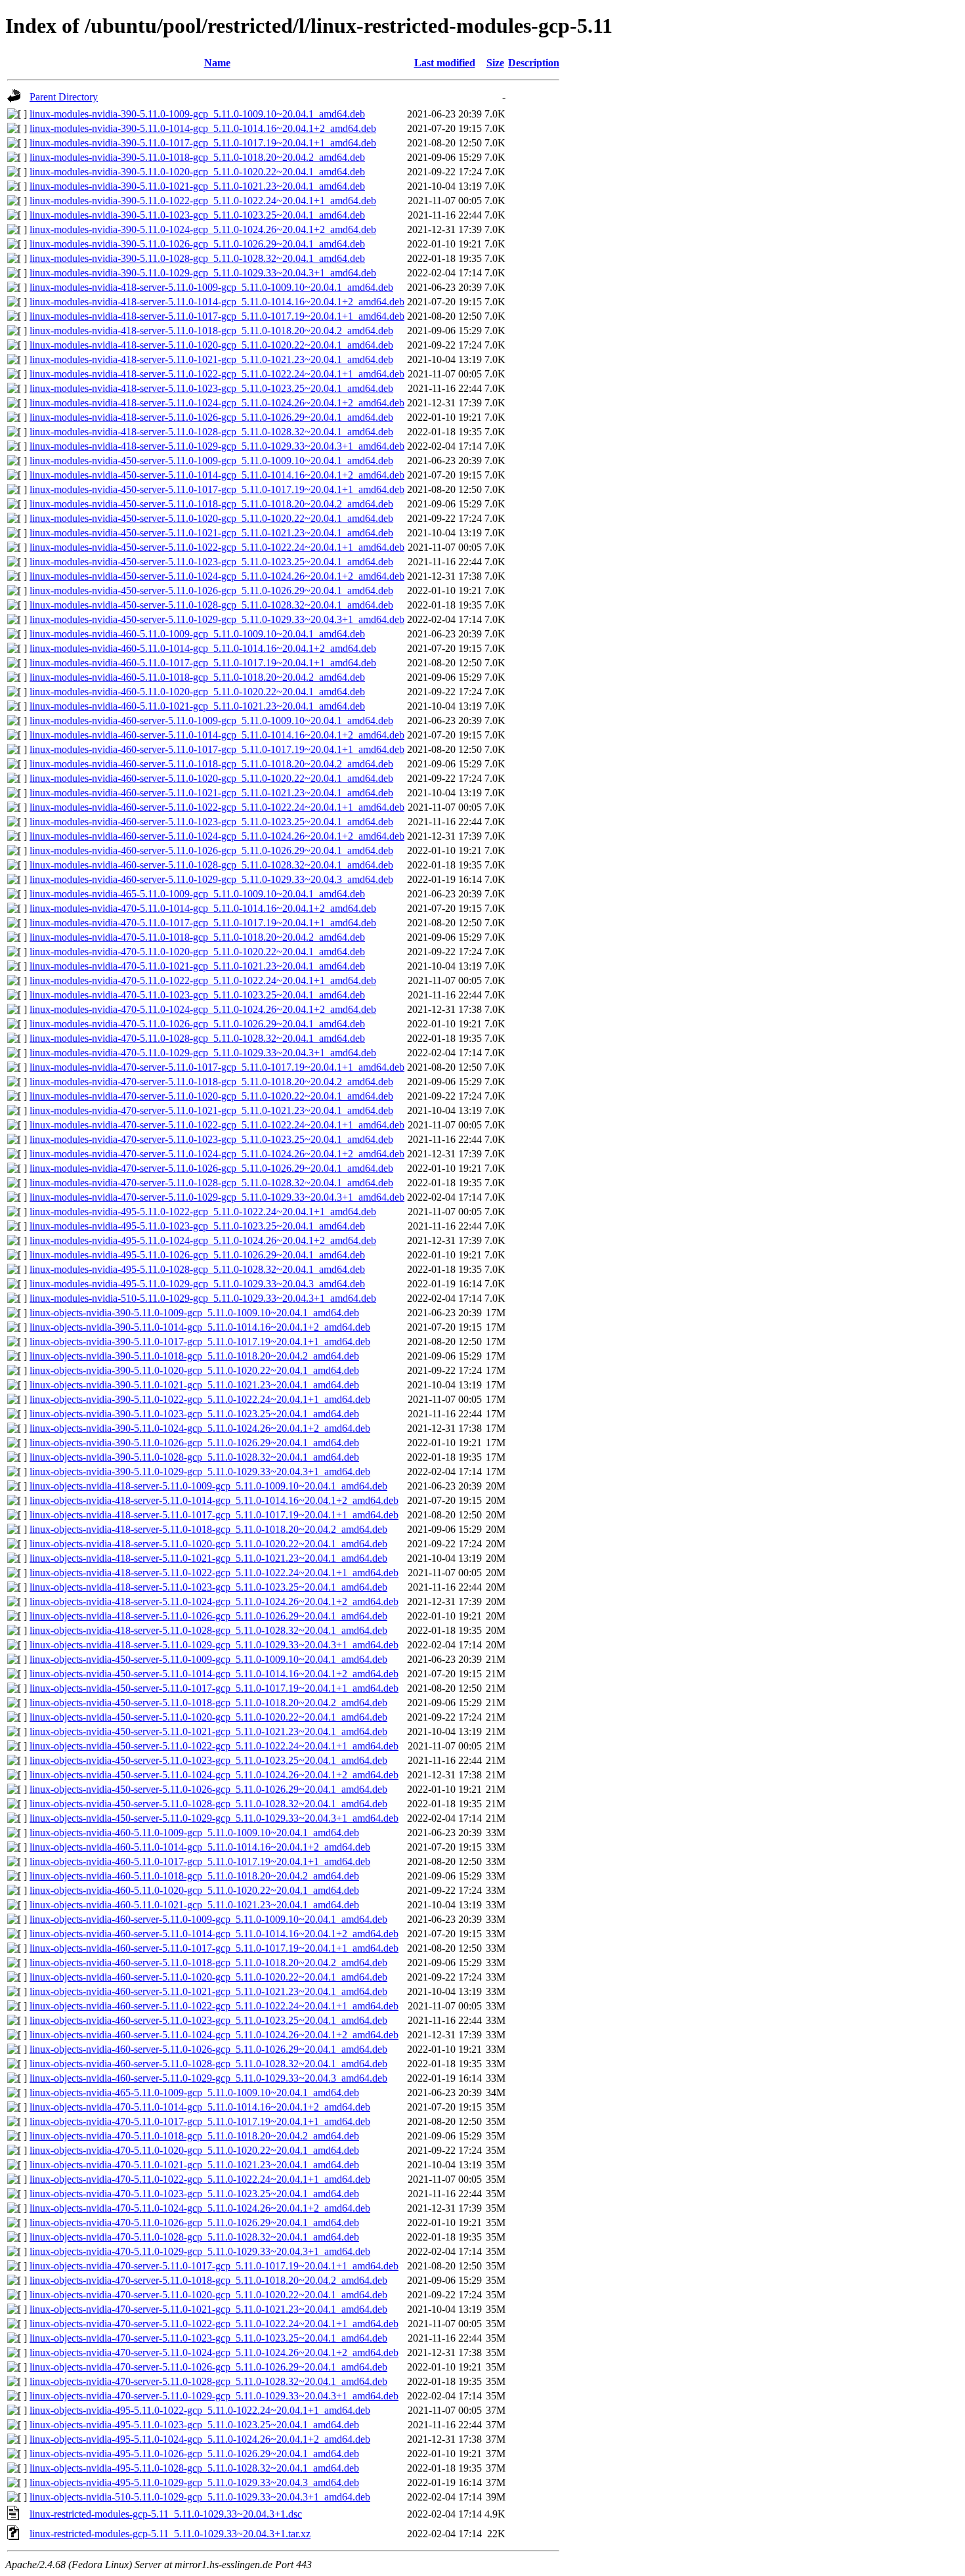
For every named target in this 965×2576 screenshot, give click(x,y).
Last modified (445, 63)
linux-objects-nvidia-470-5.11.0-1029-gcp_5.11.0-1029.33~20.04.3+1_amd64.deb (200, 2251)
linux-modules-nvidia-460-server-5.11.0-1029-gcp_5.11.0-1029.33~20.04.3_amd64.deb (211, 879)
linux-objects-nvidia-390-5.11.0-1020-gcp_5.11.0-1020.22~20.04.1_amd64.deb (194, 1370)
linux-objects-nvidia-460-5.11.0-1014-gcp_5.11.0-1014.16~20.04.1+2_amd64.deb (200, 1847)
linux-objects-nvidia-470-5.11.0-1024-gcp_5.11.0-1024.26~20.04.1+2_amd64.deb (200, 2208)
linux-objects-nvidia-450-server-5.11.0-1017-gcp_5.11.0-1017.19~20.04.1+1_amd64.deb (214, 1688)
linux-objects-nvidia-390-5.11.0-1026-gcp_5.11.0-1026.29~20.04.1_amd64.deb (194, 1443)
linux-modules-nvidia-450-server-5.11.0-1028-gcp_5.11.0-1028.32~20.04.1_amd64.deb (211, 605)
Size (495, 63)
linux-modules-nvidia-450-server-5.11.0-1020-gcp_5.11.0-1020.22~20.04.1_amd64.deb (211, 518)
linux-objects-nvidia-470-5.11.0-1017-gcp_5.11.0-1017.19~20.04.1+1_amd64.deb (200, 2121)
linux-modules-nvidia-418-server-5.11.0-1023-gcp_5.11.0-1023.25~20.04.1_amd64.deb (211, 388)
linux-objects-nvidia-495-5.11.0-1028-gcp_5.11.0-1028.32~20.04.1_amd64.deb (194, 2468)
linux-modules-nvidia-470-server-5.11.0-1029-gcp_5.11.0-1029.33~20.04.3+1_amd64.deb (217, 1197)
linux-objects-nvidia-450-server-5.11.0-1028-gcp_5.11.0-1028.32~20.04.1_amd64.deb (208, 1804)
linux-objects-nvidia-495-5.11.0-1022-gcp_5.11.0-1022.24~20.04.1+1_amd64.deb (200, 2410)
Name (217, 63)
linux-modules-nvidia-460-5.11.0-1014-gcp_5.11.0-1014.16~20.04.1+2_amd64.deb (203, 648)
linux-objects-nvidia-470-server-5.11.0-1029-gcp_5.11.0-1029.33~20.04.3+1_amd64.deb (214, 2396)
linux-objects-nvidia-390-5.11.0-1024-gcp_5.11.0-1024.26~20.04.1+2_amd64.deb (200, 1428)
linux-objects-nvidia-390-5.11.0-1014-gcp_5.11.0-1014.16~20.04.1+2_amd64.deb (200, 1327)
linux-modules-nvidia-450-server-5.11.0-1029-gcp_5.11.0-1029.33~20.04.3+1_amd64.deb (217, 619)
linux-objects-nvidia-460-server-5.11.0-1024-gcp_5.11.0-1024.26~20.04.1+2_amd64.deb (214, 2035)
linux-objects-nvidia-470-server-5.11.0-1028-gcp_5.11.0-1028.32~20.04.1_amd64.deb (208, 2381)
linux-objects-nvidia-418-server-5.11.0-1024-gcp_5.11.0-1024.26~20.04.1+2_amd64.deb (214, 1601)
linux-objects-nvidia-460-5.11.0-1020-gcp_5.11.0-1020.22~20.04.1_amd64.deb (194, 1890)
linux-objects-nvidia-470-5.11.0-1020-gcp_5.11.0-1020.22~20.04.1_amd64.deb (194, 2150)
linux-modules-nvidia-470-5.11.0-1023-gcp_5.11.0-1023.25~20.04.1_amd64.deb (197, 995)
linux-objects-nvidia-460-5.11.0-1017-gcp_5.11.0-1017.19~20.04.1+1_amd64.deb (200, 1861)
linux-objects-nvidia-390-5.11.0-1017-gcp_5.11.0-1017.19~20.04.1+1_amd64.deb (200, 1342)
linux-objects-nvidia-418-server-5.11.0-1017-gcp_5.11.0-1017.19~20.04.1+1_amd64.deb (214, 1515)
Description (534, 63)
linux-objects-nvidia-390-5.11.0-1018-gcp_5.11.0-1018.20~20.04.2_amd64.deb (194, 1356)
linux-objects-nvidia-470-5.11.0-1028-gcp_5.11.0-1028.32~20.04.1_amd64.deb (194, 2237)
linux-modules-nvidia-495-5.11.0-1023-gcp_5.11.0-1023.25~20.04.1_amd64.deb (197, 1226)
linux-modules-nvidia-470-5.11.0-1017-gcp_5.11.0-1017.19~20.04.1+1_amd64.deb (203, 923)
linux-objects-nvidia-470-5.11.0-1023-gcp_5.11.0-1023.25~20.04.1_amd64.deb (194, 2194)
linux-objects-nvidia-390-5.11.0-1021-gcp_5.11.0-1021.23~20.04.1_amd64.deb (194, 1385)
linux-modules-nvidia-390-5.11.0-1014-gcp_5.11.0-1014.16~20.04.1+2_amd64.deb (203, 128)
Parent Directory (64, 97)
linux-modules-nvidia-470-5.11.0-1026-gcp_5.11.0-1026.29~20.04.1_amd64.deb (197, 1024)
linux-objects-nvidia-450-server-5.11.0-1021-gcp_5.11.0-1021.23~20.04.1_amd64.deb (208, 1731)
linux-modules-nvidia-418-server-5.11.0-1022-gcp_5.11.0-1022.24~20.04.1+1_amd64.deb (217, 374)
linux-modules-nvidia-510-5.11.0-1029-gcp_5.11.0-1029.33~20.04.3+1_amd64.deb (203, 1298)
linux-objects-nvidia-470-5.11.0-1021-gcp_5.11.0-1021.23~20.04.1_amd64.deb (194, 2165)
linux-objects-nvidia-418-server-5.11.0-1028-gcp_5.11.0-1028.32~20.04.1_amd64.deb (208, 1630)
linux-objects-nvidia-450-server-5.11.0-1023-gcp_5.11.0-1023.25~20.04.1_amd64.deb (208, 1760)
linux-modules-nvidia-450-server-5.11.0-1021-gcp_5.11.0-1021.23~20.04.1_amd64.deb (211, 533)
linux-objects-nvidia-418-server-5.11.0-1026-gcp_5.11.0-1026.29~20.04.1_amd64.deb (208, 1616)
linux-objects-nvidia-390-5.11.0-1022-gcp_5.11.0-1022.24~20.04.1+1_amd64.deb (200, 1399)
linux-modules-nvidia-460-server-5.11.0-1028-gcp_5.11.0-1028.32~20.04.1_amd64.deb (211, 865)
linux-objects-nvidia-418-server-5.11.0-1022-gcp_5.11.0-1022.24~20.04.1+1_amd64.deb (214, 1573)
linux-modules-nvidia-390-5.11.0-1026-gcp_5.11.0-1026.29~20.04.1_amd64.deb (197, 244)
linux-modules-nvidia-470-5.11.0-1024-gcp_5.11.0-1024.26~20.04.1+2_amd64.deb (203, 1009)
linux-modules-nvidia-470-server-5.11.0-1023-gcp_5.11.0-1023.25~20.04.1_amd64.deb (211, 1139)
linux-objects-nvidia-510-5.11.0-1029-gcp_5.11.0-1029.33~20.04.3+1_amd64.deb (200, 2497)
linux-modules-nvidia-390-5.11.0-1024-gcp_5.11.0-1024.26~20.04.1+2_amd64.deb (203, 229)
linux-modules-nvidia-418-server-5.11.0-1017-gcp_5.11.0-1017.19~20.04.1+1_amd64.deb (217, 316)
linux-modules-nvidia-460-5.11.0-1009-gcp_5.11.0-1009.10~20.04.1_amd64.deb (197, 634)
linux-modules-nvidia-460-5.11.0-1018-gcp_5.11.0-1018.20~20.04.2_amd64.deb (197, 677)
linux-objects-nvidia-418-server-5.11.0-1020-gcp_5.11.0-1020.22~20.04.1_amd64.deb (208, 1544)
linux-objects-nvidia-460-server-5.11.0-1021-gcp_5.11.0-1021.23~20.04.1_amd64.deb (208, 1991)
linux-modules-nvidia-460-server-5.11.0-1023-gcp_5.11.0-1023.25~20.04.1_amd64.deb (211, 822)
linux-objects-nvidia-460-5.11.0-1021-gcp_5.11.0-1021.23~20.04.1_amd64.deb (194, 1905)
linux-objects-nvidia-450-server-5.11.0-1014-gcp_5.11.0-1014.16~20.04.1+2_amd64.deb (214, 1674)
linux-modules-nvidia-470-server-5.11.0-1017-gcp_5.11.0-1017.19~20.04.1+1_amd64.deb (217, 1067)
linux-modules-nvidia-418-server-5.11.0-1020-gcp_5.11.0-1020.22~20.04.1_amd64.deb (211, 345)
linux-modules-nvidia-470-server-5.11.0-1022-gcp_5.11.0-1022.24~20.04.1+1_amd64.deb (217, 1125)
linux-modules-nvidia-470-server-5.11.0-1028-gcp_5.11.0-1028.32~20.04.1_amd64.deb (211, 1183)
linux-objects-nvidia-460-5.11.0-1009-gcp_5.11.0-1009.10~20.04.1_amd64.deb (194, 1833)
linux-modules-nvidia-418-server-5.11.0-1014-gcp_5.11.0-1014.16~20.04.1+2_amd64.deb (217, 302)
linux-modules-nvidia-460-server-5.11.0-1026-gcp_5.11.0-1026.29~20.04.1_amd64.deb (211, 850)
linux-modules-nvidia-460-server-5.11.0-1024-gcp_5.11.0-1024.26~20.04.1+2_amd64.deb (217, 836)
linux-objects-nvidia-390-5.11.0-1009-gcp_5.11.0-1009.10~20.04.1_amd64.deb (194, 1313)
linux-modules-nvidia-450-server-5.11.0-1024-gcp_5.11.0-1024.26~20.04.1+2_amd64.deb (217, 576)
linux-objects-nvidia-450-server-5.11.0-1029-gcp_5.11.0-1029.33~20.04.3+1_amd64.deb (214, 1818)
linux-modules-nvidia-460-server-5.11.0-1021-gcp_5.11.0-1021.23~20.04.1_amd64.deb (211, 793)
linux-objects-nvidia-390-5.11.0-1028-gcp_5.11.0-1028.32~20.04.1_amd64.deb (194, 1457)
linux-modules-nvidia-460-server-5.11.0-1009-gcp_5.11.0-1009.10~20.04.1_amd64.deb (211, 720)
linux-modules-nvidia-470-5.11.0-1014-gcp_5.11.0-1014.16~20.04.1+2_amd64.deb (203, 908)
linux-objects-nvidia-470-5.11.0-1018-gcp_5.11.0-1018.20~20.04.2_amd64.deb (194, 2136)
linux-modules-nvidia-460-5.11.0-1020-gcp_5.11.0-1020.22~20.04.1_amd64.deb (197, 692)
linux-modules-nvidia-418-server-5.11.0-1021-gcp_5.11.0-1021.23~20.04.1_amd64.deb (211, 359)
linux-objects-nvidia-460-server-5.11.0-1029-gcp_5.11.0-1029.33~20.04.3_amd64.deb (208, 2078)
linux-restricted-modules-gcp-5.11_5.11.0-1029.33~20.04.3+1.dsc (166, 2514)
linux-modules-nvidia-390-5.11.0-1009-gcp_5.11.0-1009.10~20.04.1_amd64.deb (197, 114)
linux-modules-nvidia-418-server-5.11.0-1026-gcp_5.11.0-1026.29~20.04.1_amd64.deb (211, 417)
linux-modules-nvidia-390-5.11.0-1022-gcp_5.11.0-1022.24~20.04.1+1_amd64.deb (203, 201)
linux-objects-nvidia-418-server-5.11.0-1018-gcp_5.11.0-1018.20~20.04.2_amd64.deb (208, 1529)
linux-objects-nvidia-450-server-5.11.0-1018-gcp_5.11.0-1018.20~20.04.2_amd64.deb (208, 1703)
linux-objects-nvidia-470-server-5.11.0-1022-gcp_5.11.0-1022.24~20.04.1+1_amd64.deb (214, 2324)
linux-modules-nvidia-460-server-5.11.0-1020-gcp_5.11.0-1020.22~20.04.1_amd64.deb (211, 778)
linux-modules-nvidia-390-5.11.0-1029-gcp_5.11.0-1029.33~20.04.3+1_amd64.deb (203, 273)
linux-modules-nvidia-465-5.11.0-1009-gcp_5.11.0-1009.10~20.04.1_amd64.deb (197, 894)
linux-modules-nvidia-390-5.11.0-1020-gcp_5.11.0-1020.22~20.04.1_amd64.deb (197, 172)
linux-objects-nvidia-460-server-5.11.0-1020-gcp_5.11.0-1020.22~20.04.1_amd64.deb (208, 1977)
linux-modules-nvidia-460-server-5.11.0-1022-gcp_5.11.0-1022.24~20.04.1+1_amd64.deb (217, 807)
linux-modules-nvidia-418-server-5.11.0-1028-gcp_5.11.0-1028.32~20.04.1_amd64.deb (211, 432)
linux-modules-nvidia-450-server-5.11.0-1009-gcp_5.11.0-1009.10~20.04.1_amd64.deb (211, 461)
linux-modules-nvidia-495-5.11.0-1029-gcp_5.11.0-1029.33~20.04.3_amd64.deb (197, 1284)
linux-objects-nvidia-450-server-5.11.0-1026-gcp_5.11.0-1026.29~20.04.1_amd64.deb (208, 1789)
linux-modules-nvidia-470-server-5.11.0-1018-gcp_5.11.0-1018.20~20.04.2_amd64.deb (211, 1082)
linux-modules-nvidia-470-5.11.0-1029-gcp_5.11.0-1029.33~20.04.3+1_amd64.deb (203, 1053)
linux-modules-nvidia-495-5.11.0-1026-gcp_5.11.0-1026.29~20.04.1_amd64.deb (197, 1255)
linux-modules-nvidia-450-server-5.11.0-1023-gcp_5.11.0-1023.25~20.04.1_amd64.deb (211, 562)
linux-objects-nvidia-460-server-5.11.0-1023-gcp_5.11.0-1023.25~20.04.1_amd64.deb (208, 2020)
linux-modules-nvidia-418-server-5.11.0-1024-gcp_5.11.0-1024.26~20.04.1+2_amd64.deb (217, 403)
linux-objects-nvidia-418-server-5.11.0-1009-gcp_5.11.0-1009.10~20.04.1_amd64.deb (208, 1486)
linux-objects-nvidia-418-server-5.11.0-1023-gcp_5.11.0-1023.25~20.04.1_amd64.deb (208, 1587)
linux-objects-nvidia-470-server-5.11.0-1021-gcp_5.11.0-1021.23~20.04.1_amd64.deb (208, 2309)
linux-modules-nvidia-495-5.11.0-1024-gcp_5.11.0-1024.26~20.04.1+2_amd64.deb (203, 1240)
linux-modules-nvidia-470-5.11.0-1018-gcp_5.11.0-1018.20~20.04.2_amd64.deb (197, 937)
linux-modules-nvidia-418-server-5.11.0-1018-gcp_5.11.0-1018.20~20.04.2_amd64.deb (211, 331)
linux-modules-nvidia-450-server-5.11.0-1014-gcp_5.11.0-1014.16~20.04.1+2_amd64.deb (217, 475)
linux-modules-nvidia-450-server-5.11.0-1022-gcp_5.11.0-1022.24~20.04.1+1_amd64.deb (217, 547)
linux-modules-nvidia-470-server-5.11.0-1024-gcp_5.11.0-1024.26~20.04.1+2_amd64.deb (217, 1154)
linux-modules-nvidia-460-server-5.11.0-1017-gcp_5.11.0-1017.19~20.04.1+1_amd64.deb (217, 749)
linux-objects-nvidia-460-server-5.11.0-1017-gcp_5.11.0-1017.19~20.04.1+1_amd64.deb (214, 1948)
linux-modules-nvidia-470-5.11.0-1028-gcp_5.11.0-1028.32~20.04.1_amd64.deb (197, 1038)
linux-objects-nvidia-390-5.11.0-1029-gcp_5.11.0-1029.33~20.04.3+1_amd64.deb (200, 1471)
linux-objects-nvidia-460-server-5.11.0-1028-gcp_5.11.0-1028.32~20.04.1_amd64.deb (208, 2064)
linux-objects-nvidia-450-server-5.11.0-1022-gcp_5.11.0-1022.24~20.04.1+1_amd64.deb (214, 1746)
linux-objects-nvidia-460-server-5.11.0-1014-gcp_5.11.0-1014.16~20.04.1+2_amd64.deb (214, 1934)
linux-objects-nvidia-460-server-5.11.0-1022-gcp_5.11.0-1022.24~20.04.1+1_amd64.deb (214, 2006)
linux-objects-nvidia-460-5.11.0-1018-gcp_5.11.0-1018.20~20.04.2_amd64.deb (194, 1876)
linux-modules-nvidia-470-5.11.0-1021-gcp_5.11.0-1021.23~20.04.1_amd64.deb (197, 966)
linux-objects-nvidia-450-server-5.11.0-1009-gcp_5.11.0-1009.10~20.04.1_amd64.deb (208, 1659)
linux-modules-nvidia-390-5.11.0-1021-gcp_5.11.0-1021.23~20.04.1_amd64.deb (197, 186)
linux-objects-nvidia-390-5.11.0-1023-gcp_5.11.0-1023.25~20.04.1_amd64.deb (194, 1414)
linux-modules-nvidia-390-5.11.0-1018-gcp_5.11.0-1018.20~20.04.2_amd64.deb (197, 157)
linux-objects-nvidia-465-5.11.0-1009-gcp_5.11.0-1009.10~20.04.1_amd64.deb (194, 2093)
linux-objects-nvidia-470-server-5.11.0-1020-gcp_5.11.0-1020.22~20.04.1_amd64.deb (208, 2295)
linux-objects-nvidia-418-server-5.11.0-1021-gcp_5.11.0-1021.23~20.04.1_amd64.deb (208, 1558)
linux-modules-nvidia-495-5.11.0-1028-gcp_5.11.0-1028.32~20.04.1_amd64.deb (197, 1269)
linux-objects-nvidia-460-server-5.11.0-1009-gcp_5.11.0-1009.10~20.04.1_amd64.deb (208, 1919)
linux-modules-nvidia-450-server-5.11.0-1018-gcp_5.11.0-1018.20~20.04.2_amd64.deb (211, 504)
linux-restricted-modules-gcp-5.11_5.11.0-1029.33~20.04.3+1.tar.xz (170, 2534)
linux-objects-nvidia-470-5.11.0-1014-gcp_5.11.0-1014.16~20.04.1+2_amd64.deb (200, 2107)
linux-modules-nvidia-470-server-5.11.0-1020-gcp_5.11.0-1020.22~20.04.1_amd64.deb (211, 1096)
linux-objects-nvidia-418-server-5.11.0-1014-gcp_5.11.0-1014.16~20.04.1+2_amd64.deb (214, 1500)
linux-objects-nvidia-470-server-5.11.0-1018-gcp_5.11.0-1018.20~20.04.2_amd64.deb (208, 2280)
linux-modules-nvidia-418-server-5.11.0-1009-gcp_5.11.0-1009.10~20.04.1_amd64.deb (211, 287)
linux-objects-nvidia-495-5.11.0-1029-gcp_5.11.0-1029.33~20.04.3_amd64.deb (194, 2482)
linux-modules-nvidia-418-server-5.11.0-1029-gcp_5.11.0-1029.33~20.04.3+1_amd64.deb (217, 446)
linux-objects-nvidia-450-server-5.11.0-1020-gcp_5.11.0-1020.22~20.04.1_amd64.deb (208, 1717)
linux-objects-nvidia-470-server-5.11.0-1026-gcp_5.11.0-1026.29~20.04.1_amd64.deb (208, 2367)
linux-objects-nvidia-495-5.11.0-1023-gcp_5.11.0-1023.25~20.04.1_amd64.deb (194, 2425)
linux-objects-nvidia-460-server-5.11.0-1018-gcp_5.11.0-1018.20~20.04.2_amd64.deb (208, 1963)
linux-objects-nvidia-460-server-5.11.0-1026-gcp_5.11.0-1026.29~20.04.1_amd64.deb (208, 2049)
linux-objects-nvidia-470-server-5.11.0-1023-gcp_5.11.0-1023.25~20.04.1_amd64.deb (208, 2338)
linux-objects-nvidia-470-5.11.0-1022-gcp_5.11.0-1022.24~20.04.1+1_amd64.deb (200, 2179)
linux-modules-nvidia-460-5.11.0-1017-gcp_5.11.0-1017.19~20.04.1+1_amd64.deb (203, 663)
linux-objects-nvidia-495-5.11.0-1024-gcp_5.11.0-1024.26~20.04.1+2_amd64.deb (200, 2439)
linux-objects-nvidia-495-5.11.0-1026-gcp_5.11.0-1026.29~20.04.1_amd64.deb (194, 2454)
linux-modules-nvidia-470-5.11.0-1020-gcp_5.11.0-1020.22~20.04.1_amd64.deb (197, 952)
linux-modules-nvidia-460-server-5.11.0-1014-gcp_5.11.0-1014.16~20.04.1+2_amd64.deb (217, 735)
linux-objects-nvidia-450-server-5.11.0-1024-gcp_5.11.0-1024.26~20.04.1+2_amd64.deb (214, 1775)
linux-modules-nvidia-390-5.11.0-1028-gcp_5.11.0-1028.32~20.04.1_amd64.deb (197, 258)
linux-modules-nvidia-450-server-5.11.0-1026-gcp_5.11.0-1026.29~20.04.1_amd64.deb (211, 590)
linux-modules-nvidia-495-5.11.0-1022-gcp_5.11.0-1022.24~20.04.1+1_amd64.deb (203, 1212)
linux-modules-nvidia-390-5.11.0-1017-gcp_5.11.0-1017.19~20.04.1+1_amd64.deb (203, 143)
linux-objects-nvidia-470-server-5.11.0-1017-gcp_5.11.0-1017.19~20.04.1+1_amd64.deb (214, 2266)
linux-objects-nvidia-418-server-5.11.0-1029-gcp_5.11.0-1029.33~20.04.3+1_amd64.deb (214, 1645)
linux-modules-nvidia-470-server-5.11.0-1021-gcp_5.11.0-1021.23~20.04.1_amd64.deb (211, 1110)
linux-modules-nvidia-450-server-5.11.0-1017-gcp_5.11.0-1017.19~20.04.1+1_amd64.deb (217, 489)
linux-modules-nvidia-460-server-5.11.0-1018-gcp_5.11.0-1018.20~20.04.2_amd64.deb (211, 764)
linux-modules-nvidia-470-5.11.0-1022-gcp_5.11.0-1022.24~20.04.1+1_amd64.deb (203, 980)
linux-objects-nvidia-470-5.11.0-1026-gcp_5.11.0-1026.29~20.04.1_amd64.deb (194, 2222)
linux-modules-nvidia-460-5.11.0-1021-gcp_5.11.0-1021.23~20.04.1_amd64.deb (197, 706)
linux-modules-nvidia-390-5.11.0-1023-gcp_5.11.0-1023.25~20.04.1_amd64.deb (197, 215)
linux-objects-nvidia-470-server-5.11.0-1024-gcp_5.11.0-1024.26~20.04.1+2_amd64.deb (214, 2352)
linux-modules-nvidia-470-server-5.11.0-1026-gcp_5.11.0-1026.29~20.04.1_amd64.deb (211, 1168)
